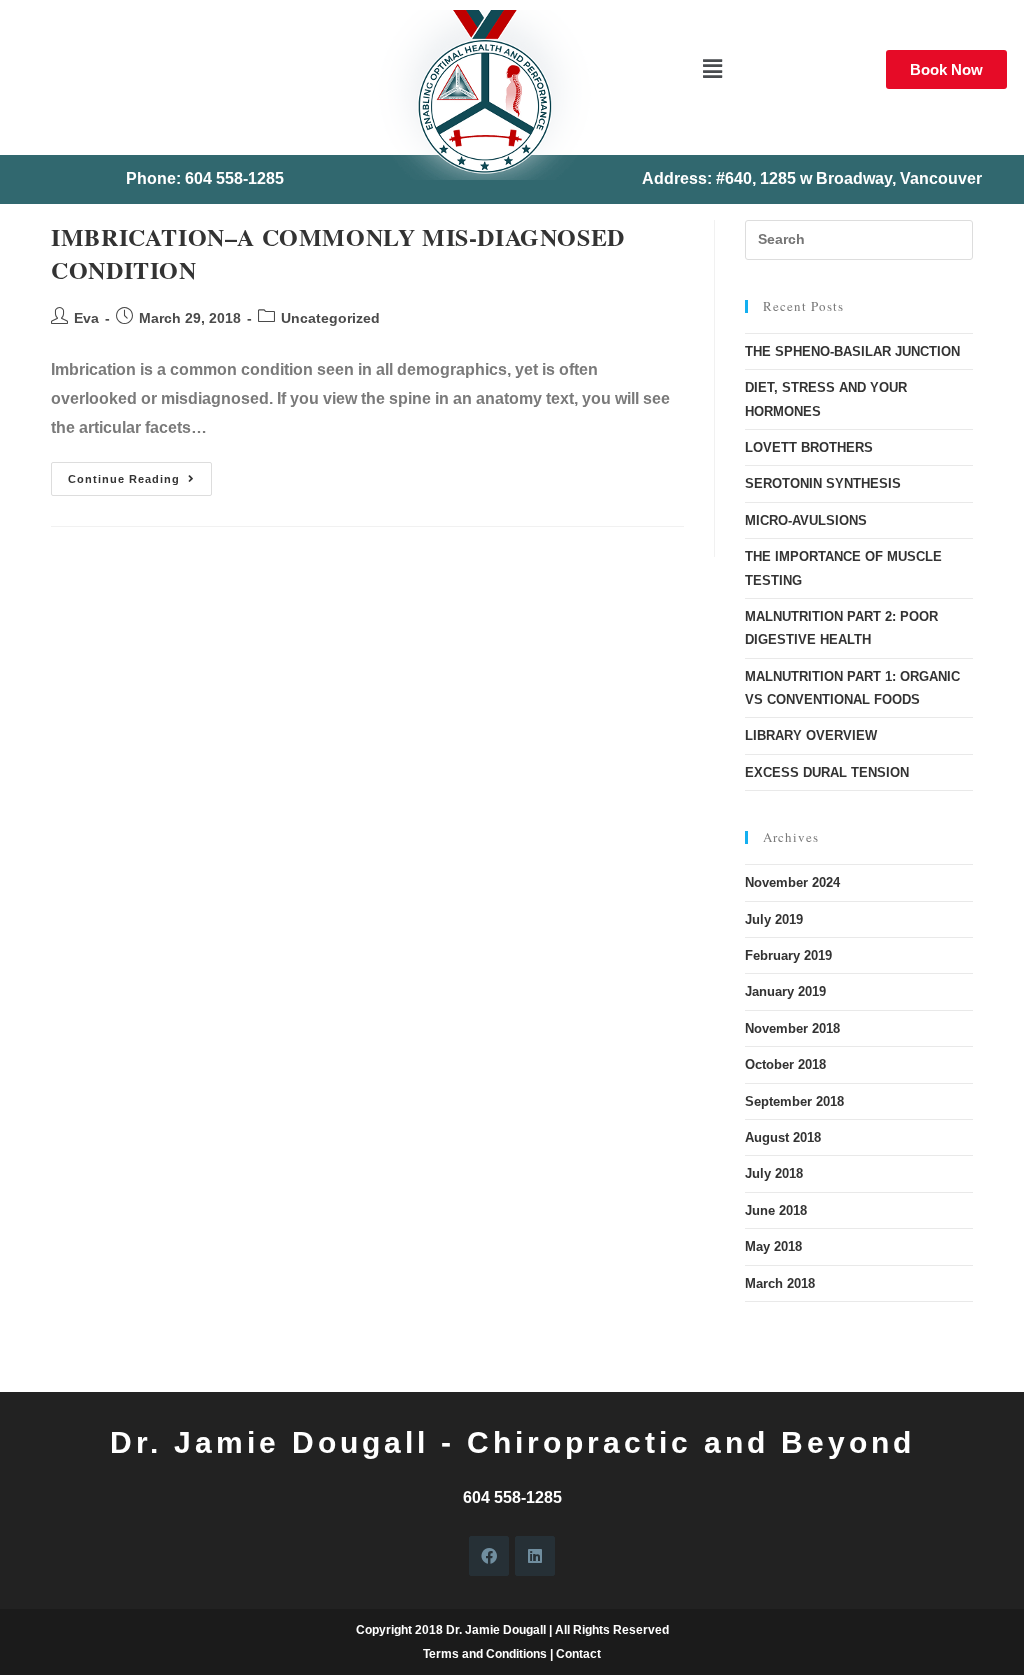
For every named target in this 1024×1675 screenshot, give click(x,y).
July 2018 (774, 1173)
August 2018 (783, 1137)
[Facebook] (489, 1556)
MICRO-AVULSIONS (806, 520)
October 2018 (785, 1064)
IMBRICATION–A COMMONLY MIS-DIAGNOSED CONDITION (338, 253)
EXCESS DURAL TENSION (827, 772)
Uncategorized (330, 318)
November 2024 (792, 882)
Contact (578, 1654)
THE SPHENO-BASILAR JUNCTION (852, 351)
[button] (712, 69)
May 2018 (773, 1246)
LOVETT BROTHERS (809, 447)
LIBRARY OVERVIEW (811, 735)
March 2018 (780, 1283)
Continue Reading (140, 473)
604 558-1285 (512, 1497)
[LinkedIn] (535, 1556)
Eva (86, 318)
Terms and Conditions (485, 1654)
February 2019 (788, 955)
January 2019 (785, 991)
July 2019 (774, 919)
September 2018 (794, 1101)
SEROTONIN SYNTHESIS (823, 483)
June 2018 (776, 1210)
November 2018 (792, 1028)
